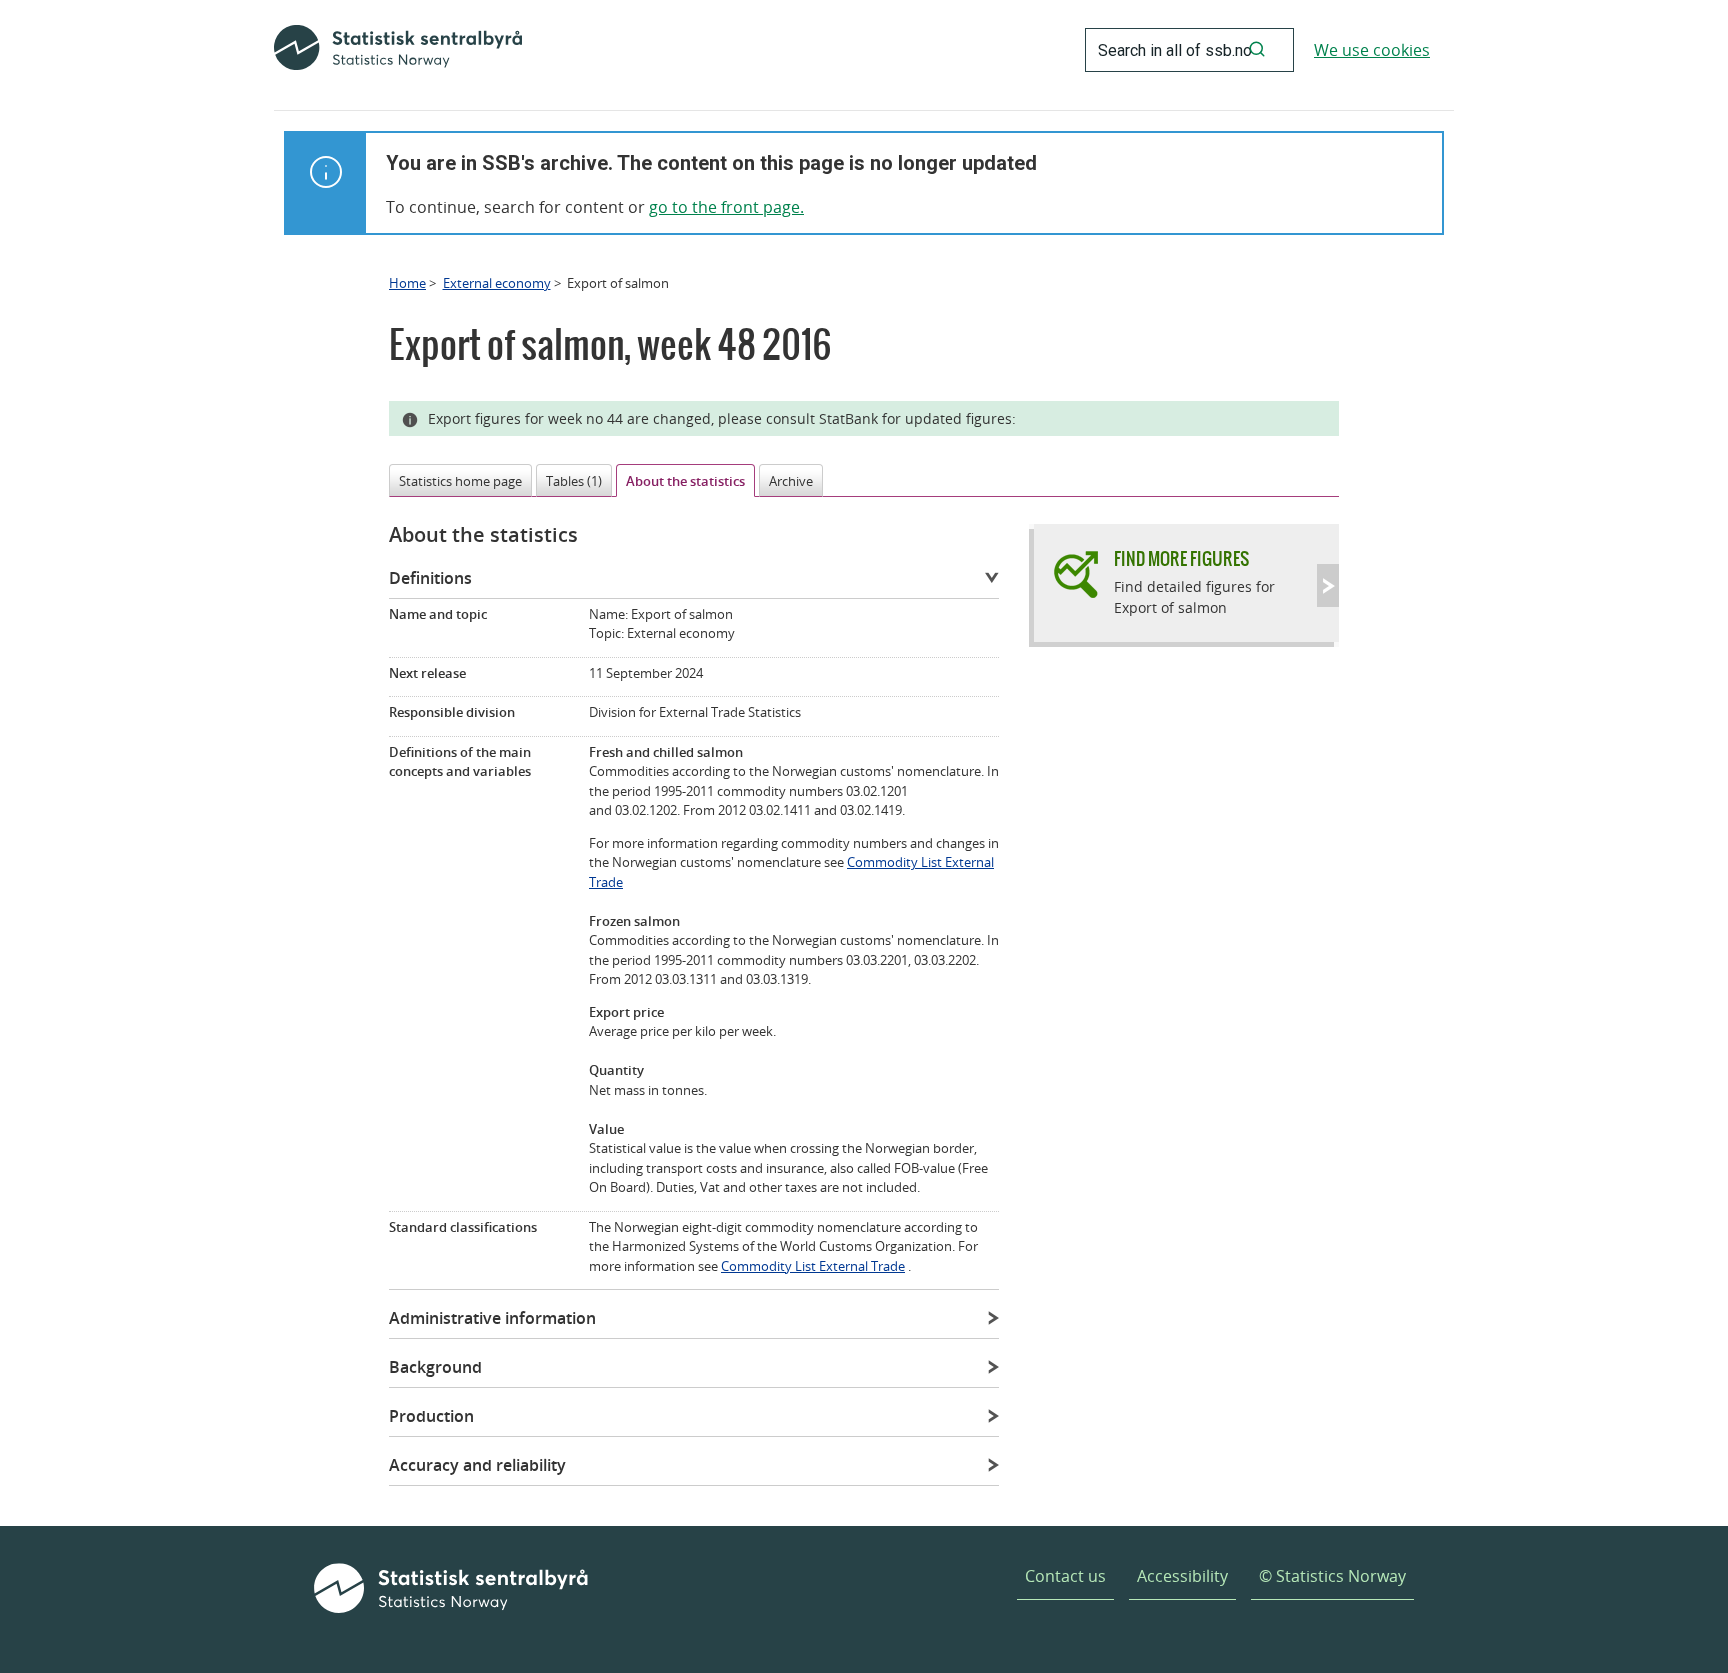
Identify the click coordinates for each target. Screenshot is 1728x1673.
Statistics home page (460, 481)
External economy (497, 283)
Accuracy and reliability (477, 1465)
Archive (791, 481)
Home (407, 283)
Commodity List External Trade (813, 1266)
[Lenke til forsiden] (398, 50)
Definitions (430, 578)
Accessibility (1182, 1576)
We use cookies (1372, 50)
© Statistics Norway (1332, 1576)
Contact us (1065, 1576)
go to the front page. (726, 207)
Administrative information (492, 1318)
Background (435, 1367)
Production (431, 1416)
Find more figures (1181, 558)
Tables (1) (574, 481)
